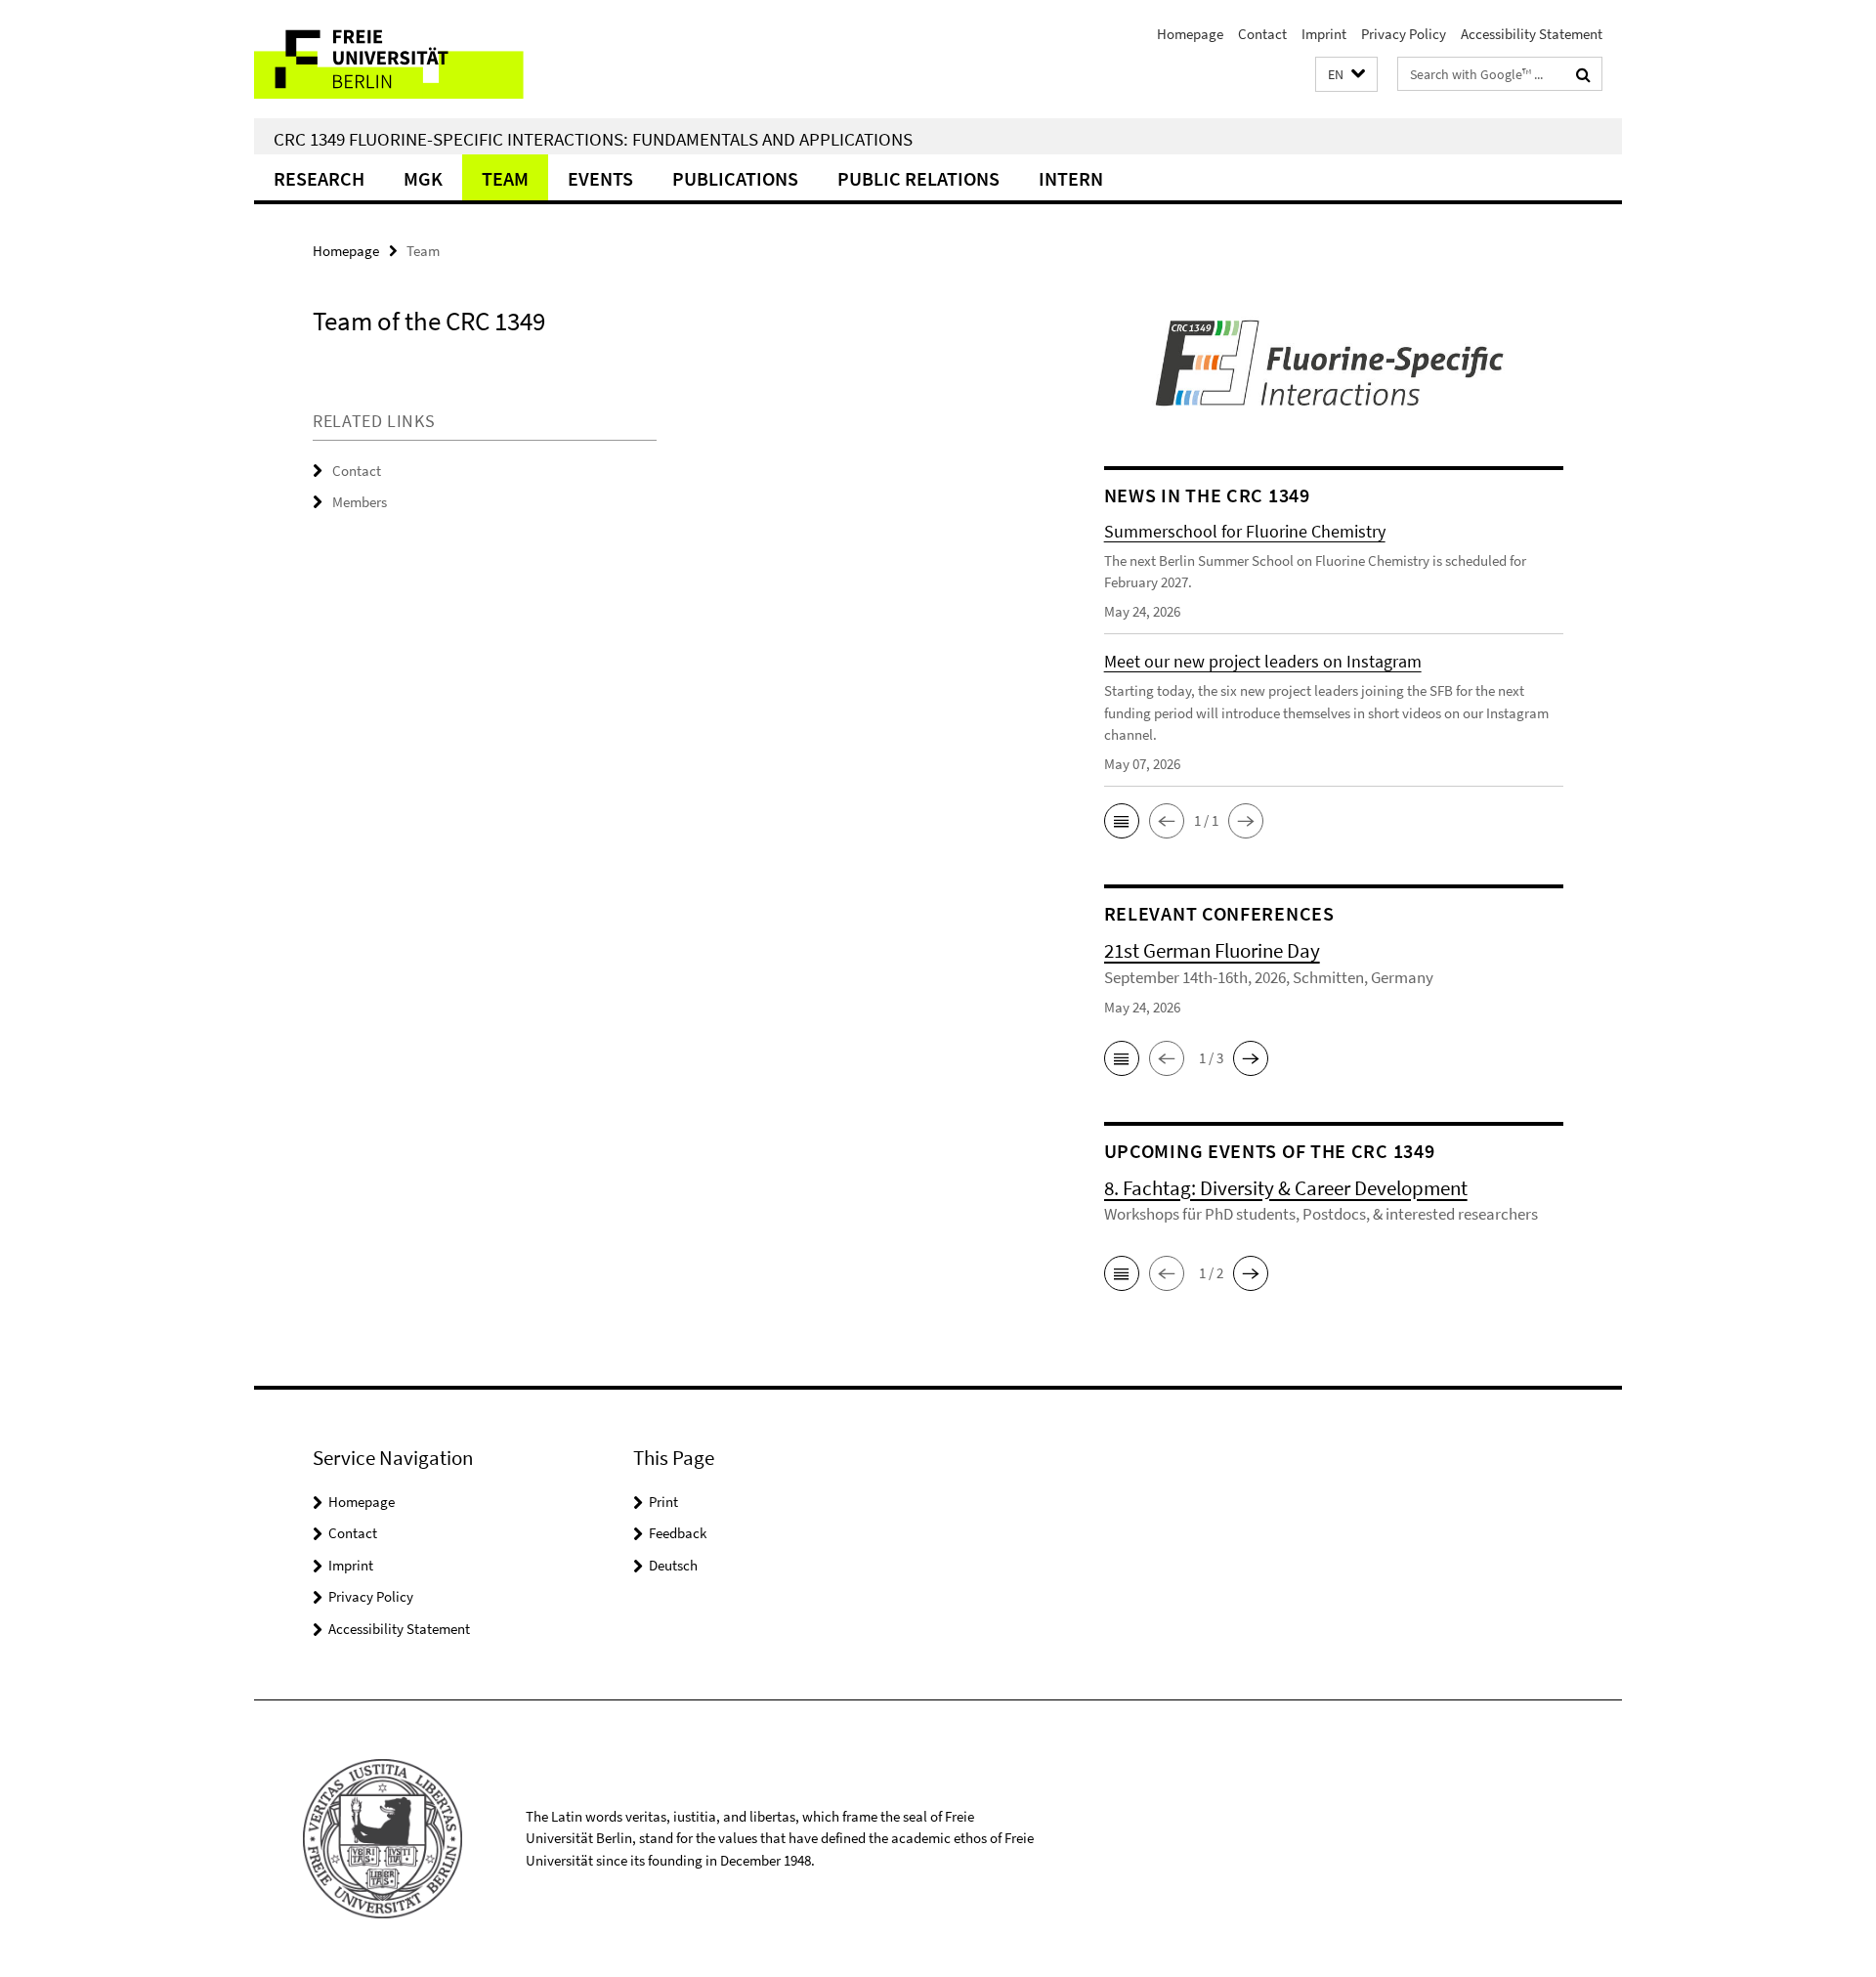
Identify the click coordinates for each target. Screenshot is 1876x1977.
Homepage (1190, 34)
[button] (1346, 75)
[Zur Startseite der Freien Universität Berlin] (418, 59)
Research (319, 178)
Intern (1071, 178)
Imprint (1324, 34)
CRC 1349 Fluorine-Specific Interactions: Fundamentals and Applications (593, 139)
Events (600, 178)
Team (505, 178)
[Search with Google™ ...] (1583, 74)
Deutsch (673, 1565)
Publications (735, 178)
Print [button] (663, 1502)
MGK (423, 178)
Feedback (678, 1533)
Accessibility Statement (1532, 34)
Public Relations (918, 178)
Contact (1262, 34)
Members (360, 502)
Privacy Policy (1404, 34)
